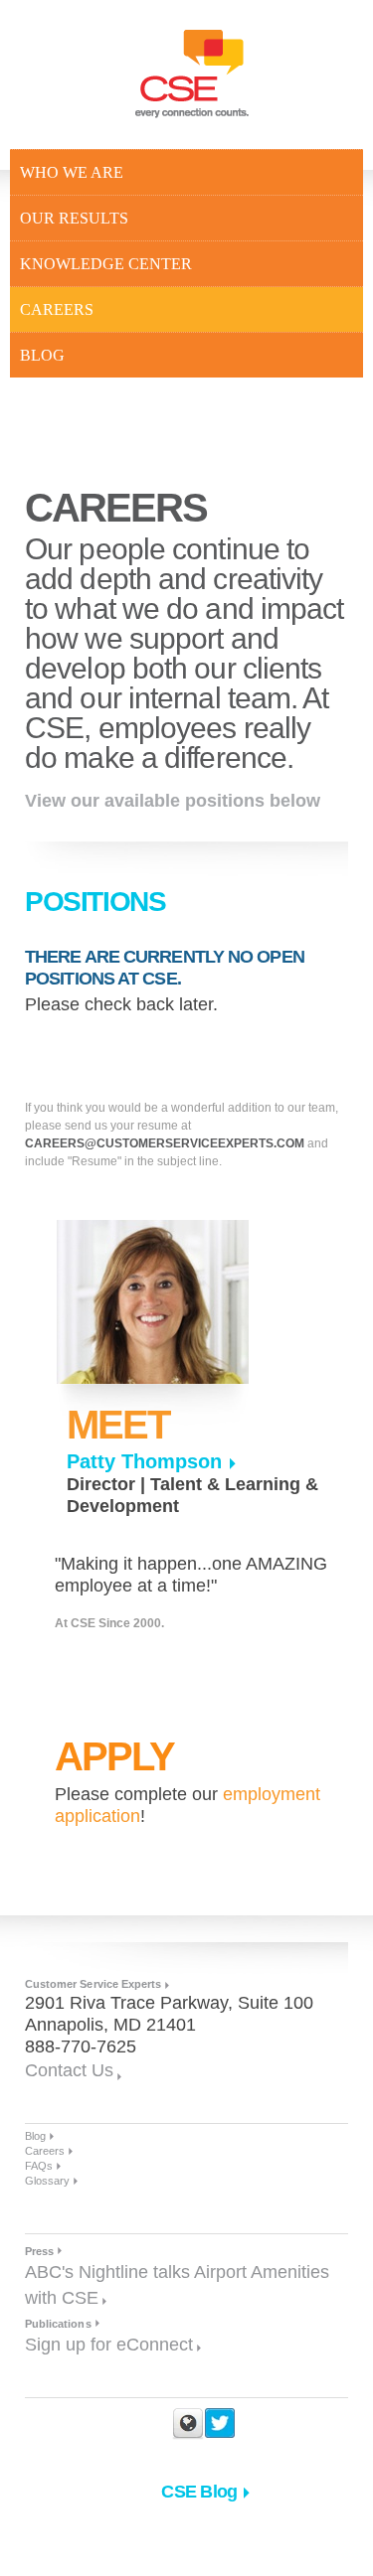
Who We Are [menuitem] (72, 172)
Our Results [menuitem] (74, 218)
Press (39, 2251)
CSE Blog (199, 2492)
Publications (58, 2324)
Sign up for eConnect (109, 2345)
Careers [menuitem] (57, 309)
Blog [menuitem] (42, 355)
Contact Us (69, 2070)
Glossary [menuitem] (47, 2181)
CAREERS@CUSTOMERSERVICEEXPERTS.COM (165, 1143)
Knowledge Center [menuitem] (106, 264)
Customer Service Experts (93, 1984)
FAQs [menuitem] (39, 2166)
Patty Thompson (144, 1461)
